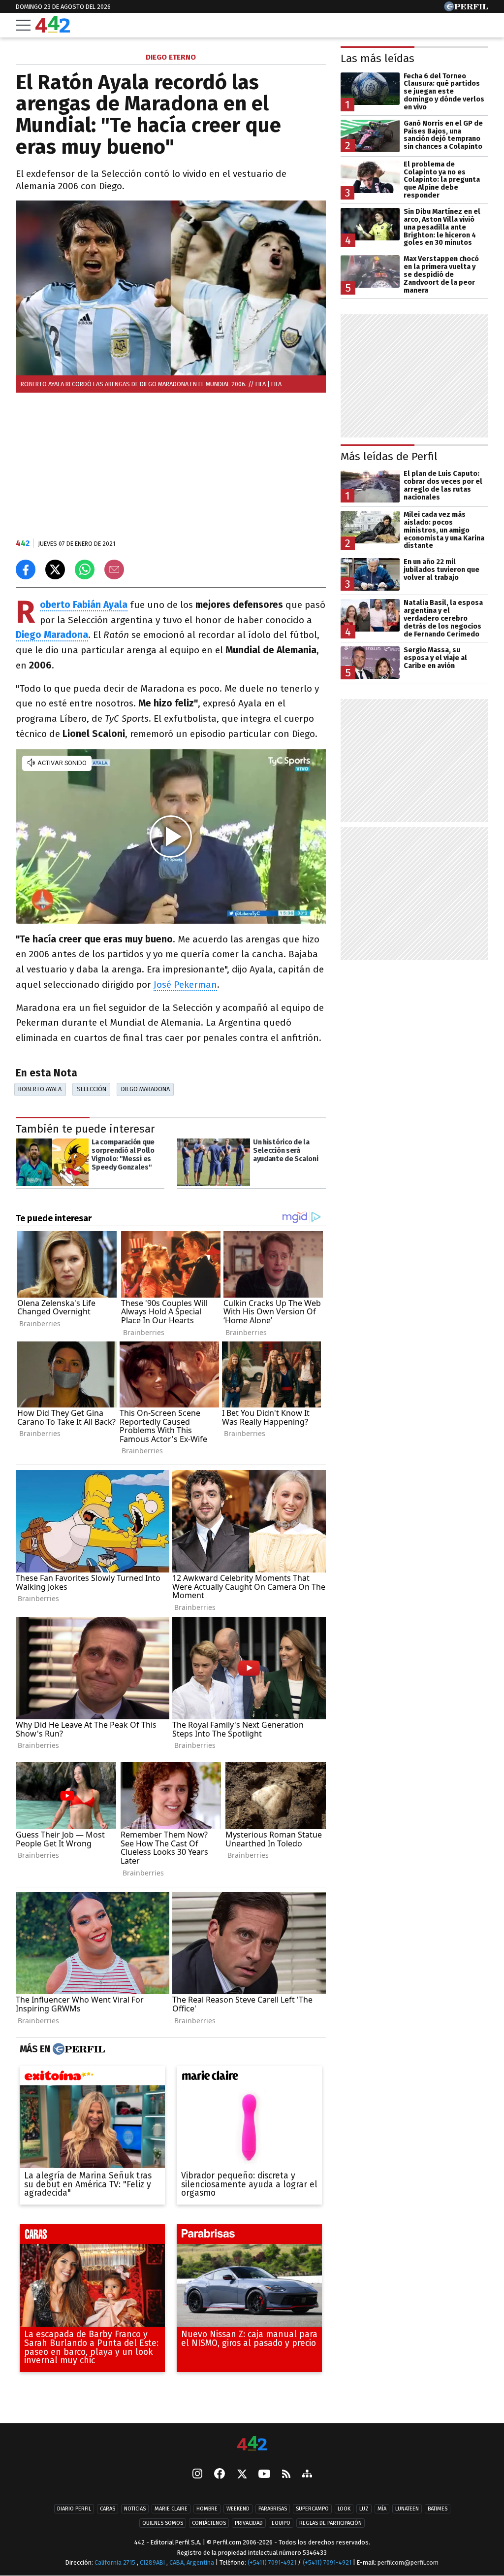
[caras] (92, 2237)
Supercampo (312, 2509)
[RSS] (286, 2474)
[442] (252, 2444)
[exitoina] (92, 2078)
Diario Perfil (74, 2509)
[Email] (114, 569)
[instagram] (197, 2475)
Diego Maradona (145, 1089)
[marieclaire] (249, 2078)
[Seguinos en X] (242, 2475)
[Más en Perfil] (78, 2049)
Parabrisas (273, 2509)
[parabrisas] (249, 2237)
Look (344, 2509)
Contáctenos (209, 2523)
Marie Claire (171, 2509)
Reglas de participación (331, 2523)
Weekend (238, 2509)
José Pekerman (185, 985)
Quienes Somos (163, 2523)
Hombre (207, 2509)
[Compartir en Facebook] (26, 569)
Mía (382, 2509)
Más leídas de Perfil (389, 456)
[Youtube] (264, 2474)
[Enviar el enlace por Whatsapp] (85, 569)
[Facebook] (220, 2475)
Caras (108, 2509)
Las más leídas (378, 58)
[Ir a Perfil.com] (466, 9)
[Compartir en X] (55, 569)
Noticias (135, 2509)
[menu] (23, 25)
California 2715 (116, 2562)
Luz (364, 2509)
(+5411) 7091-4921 (272, 2562)
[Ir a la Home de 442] (53, 30)
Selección (92, 1089)
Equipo (281, 2523)
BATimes (438, 2509)
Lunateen (407, 2509)
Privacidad (249, 2523)
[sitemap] (307, 2475)
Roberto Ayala (40, 1089)
